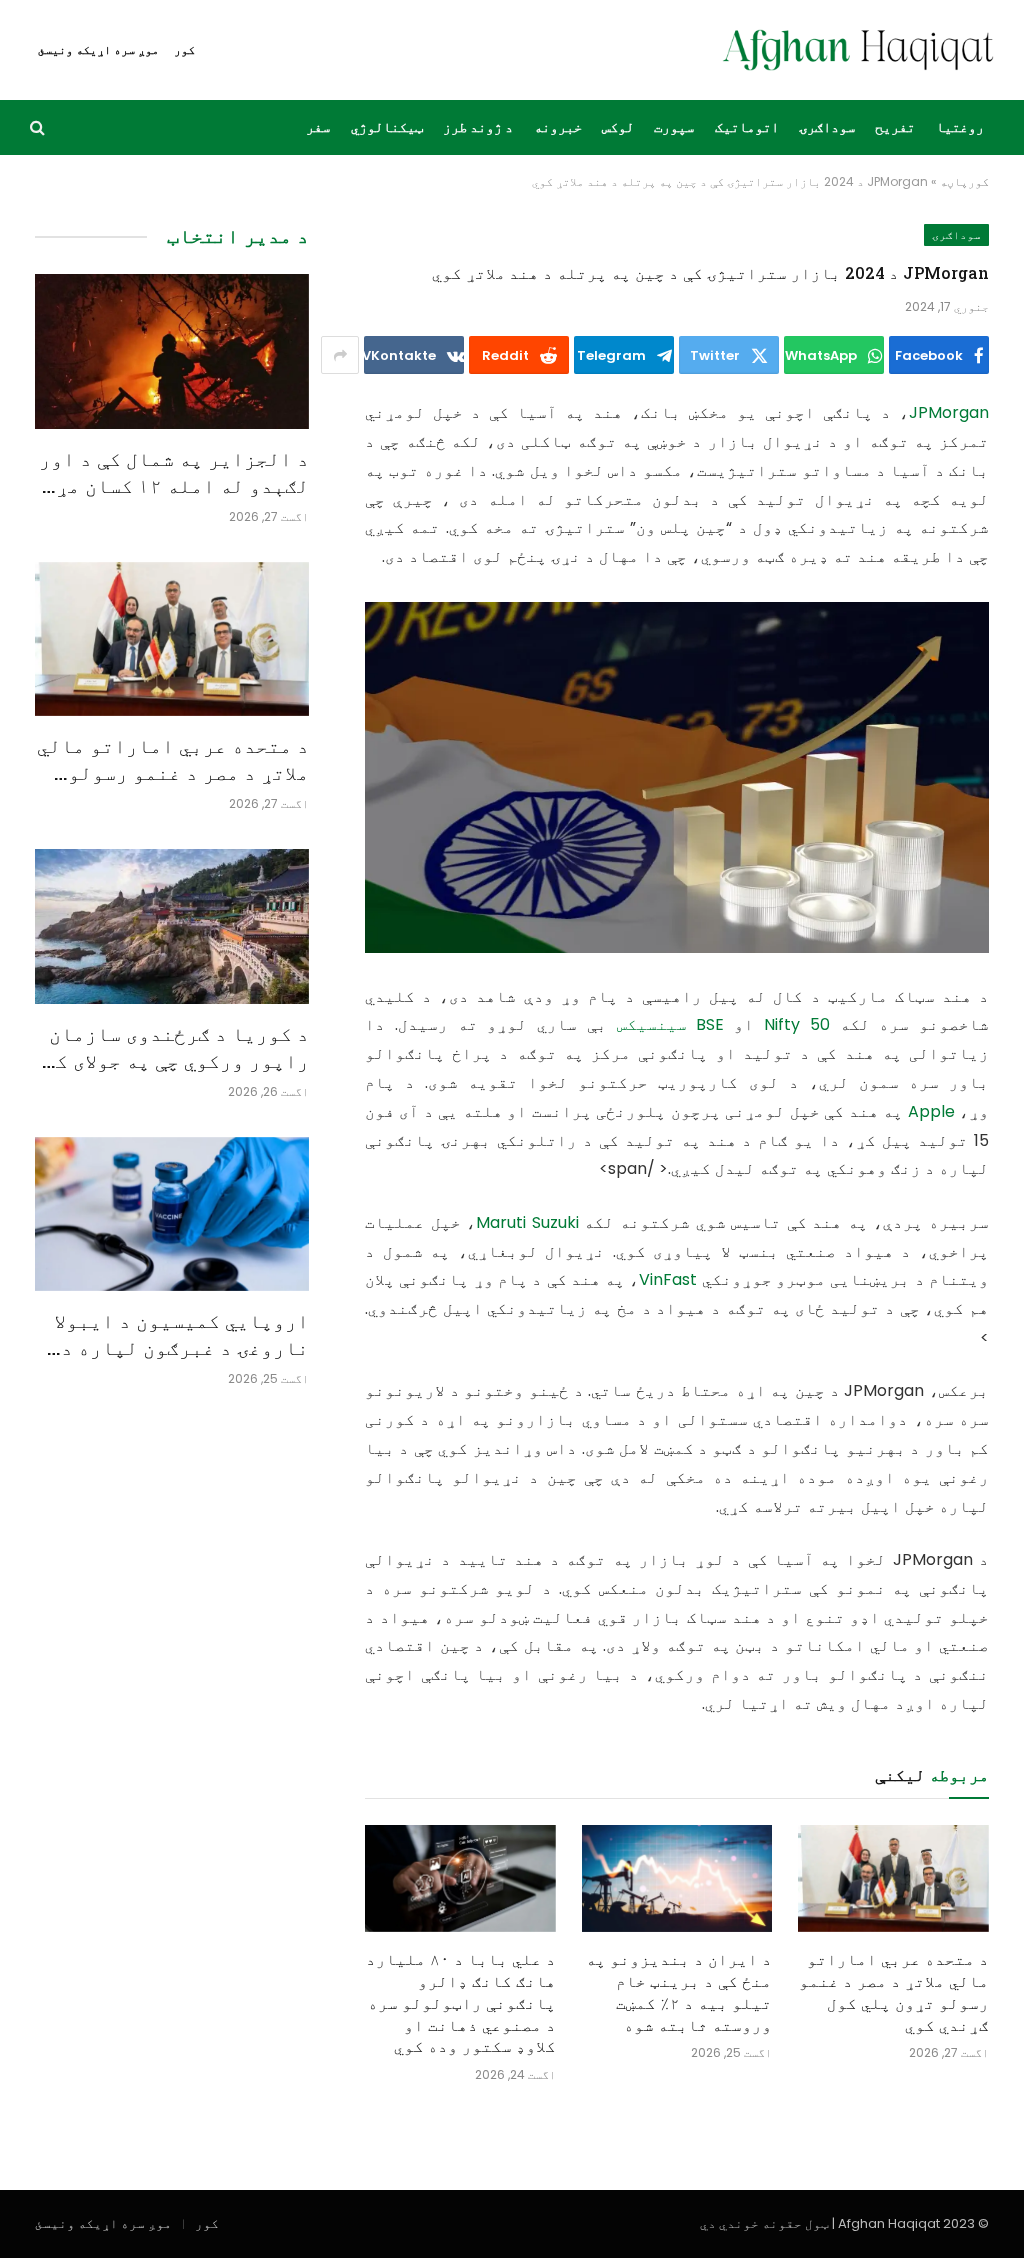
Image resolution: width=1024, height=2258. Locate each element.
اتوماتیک (747, 127)
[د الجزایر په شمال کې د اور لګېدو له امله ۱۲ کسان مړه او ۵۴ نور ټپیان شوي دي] (172, 351)
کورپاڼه (964, 181)
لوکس (618, 127)
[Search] (39, 127)
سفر (318, 127)
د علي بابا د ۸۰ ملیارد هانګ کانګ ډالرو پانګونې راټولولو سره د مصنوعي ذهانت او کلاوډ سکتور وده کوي (461, 2002)
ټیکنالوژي (387, 127)
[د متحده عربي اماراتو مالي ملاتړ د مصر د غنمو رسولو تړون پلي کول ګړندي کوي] (893, 1878)
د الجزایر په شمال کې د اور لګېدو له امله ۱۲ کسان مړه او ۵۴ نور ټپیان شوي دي (174, 472)
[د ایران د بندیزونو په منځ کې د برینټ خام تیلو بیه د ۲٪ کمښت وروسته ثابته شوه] (677, 1878)
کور (184, 49)
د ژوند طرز (478, 127)
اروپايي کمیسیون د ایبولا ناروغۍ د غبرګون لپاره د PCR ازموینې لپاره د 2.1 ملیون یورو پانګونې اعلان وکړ (181, 1334)
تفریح (895, 127)
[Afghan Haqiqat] (858, 50)
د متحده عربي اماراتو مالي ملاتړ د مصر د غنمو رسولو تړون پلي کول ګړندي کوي (894, 1991)
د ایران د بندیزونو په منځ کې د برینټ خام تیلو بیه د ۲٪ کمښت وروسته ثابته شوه (679, 1991)
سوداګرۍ (827, 127)
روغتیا (960, 127)
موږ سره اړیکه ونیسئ (98, 49)
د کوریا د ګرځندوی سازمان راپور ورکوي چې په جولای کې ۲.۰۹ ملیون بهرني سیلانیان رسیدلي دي (176, 1047)
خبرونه (558, 127)
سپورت (674, 127)
